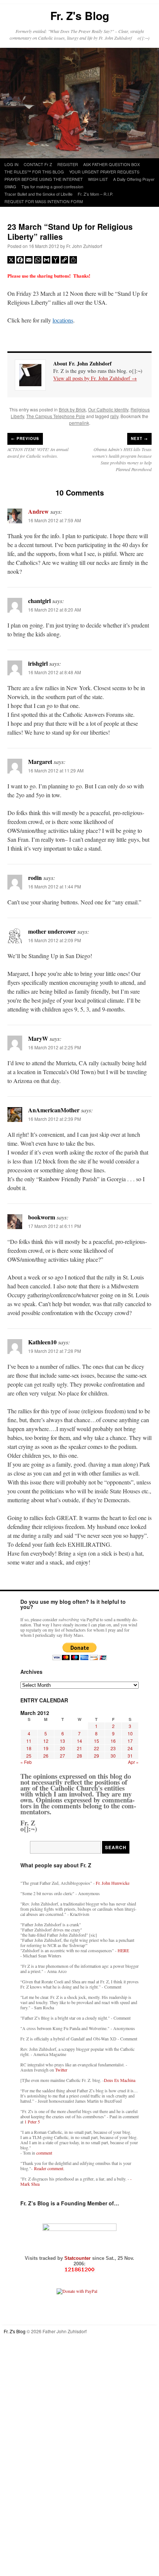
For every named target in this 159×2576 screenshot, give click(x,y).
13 (62, 1741)
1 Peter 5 (32, 2122)
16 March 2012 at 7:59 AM (55, 520)
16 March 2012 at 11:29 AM (56, 770)
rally (114, 416)
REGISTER (68, 164)
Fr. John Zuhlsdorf (84, 246)
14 (79, 1741)
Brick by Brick (72, 409)
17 (130, 1741)
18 (29, 1748)
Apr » (133, 1762)
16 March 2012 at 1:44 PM (55, 886)
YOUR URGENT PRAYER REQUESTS (104, 172)
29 (97, 1756)
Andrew (38, 511)
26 (46, 1756)
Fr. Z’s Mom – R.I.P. (95, 194)
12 (46, 1741)
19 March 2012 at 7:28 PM (55, 1351)
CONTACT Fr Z (38, 164)
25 (29, 1756)
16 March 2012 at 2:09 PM (55, 940)
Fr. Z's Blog (80, 15)
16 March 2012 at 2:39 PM (55, 1119)
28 (79, 1756)
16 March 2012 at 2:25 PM (55, 1047)
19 (46, 1748)
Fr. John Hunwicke (113, 1883)
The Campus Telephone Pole (56, 416)
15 (97, 1741)
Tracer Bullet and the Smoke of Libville (38, 194)
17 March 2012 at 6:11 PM (55, 1226)
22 (97, 1748)
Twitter (61, 2070)
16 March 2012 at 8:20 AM (55, 610)
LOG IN (11, 164)
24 (130, 1748)
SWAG (10, 186)
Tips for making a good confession (52, 186)
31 (130, 1756)
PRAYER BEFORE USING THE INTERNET (44, 179)
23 (113, 1748)
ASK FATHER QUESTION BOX (111, 164)
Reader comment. (49, 2168)
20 (62, 1748)
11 (29, 1741)
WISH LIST (98, 179)
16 (113, 1741)
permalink (79, 423)
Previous (25, 438)
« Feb (26, 1762)
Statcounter (78, 2258)
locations (63, 320)
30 (113, 1756)
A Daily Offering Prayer (134, 179)
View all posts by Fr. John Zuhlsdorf (95, 378)
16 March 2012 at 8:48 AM (55, 672)
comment (44, 2153)
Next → (139, 438)
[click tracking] (79, 2270)
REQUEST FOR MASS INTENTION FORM (44, 201)
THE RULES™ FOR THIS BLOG (34, 172)
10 (130, 1733)
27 (62, 1756)
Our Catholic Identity (108, 409)
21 (79, 1748)
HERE (123, 1950)
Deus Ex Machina (120, 2080)
